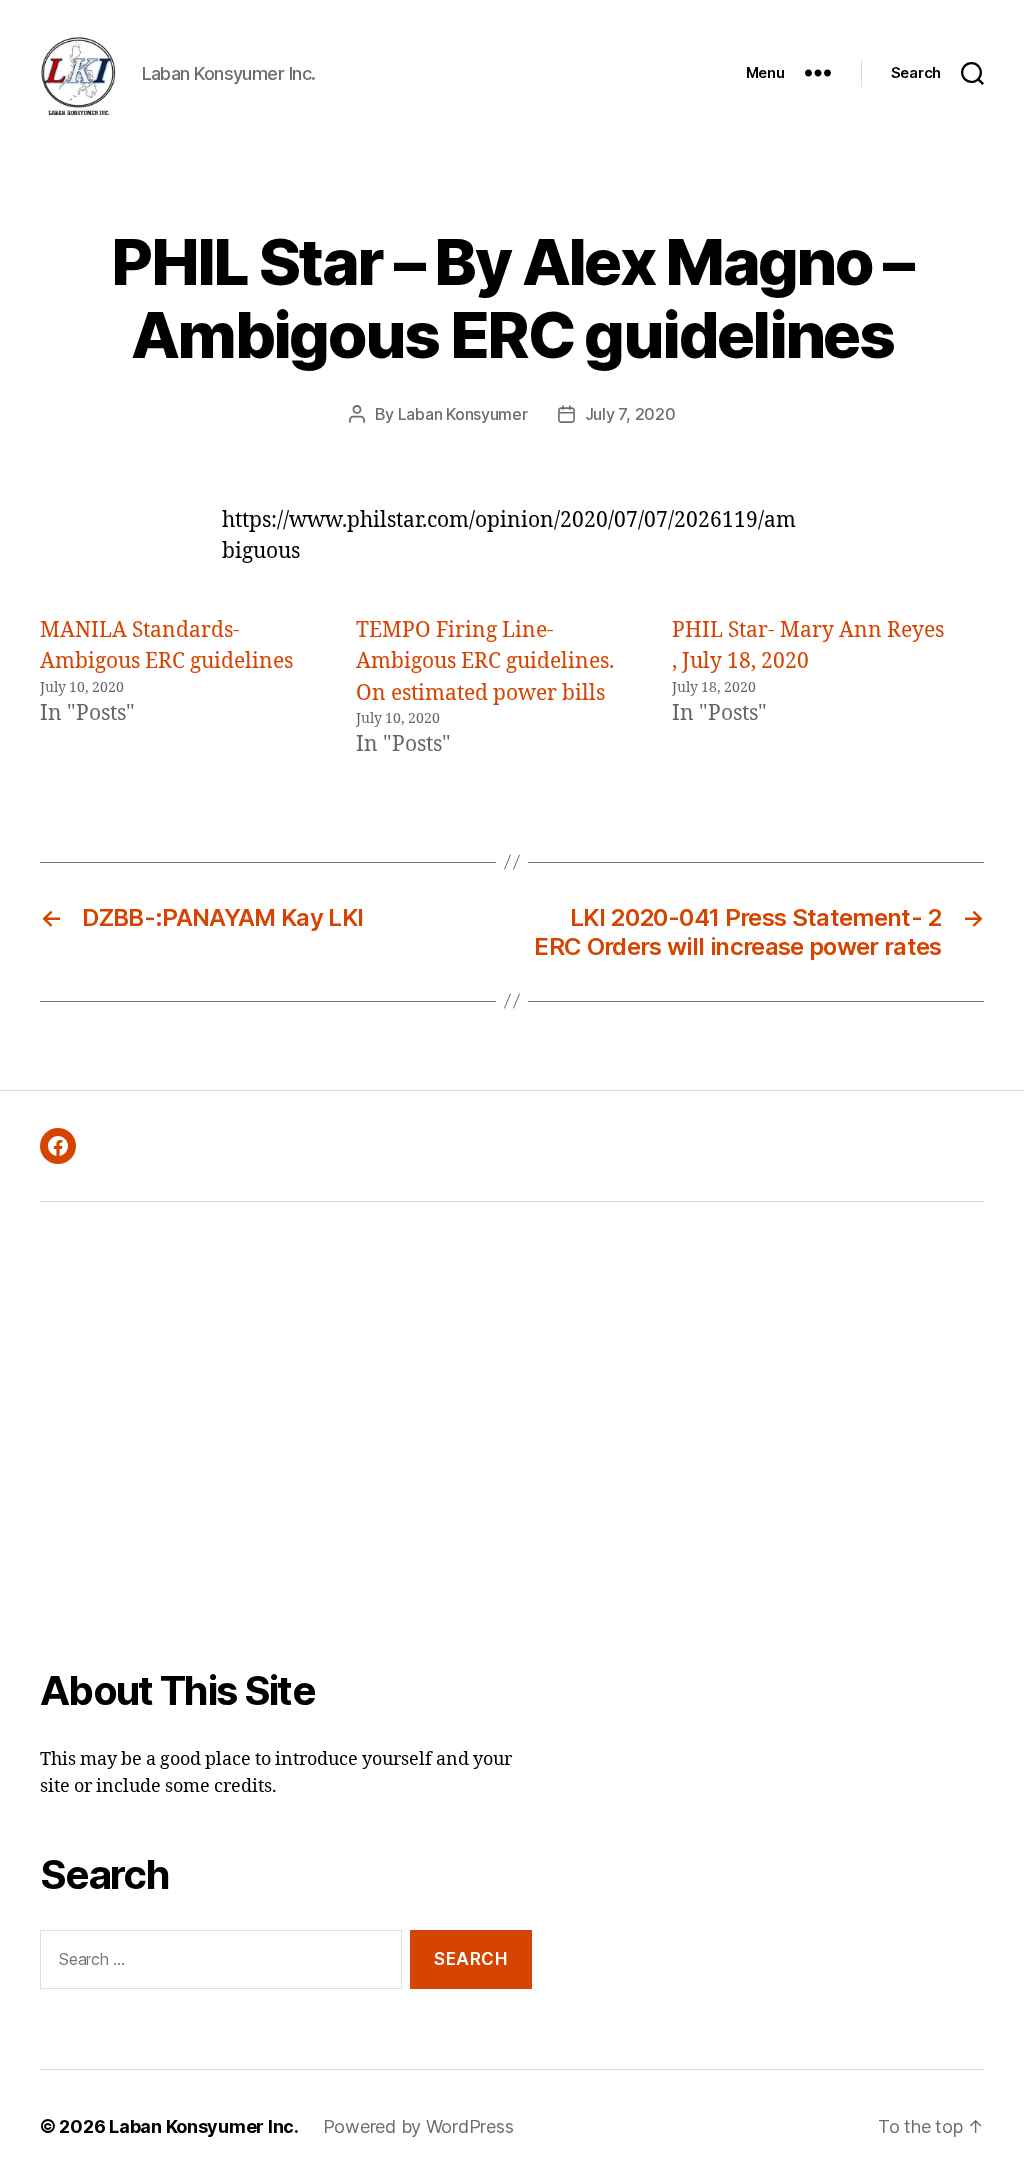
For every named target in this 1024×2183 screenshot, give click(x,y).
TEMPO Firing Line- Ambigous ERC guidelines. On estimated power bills (485, 662)
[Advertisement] (286, 1449)
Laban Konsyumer (463, 414)
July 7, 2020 (630, 414)
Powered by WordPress (418, 2126)
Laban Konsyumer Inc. (204, 2126)
